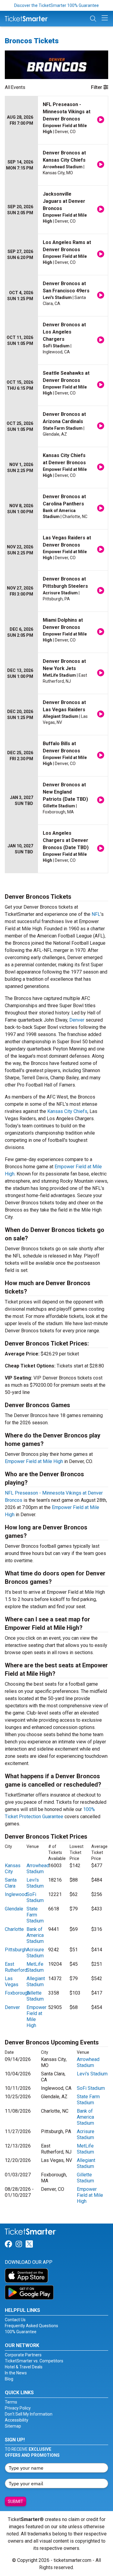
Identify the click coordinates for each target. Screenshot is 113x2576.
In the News (16, 2373)
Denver (77, 1020)
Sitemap (13, 2426)
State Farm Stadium (35, 1915)
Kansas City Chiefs (67, 1111)
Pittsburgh (16, 1950)
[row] (56, 120)
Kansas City (13, 1869)
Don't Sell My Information (29, 2414)
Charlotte (14, 1929)
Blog (9, 2379)
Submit (16, 2501)
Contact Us (15, 2320)
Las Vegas (12, 1982)
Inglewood (16, 1894)
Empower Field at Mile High (34, 1461)
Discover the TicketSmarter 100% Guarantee (56, 5)
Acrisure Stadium (35, 1953)
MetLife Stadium (35, 1967)
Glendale (14, 1909)
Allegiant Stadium (36, 1982)
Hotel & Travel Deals (24, 2367)
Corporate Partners (23, 2355)
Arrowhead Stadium (38, 1869)
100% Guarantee (21, 2332)
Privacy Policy (18, 2408)
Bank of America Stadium (35, 1935)
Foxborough (17, 1993)
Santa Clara (11, 1883)
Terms (11, 2402)
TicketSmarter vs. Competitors (34, 2361)
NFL (96, 914)
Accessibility (17, 2420)
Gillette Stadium (35, 1996)
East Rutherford (16, 1967)
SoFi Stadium (35, 1897)
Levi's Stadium (35, 1883)
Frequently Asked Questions (31, 2326)
